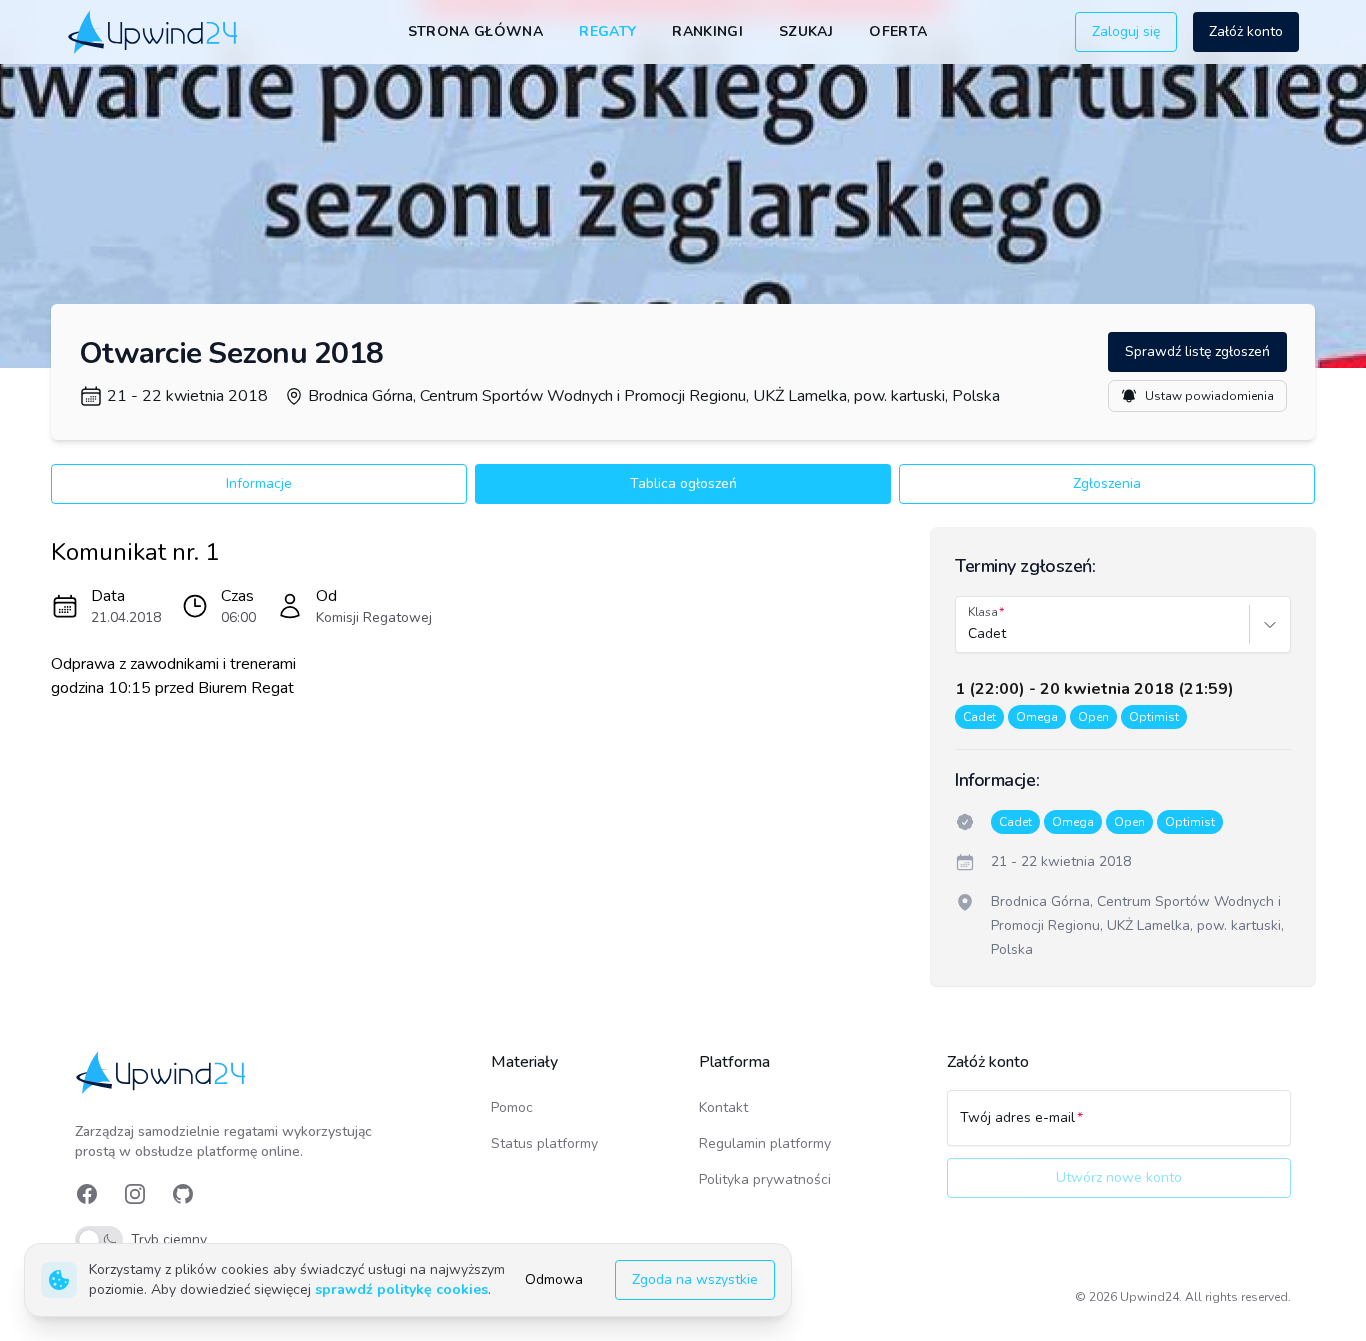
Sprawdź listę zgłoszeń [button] (1197, 351)
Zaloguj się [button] (1126, 31)
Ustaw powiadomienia (1209, 396)
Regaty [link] (607, 31)
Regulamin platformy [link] (765, 1143)
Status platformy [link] (544, 1143)
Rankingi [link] (707, 31)
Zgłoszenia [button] (1107, 483)
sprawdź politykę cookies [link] (401, 1289)
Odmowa (554, 1279)
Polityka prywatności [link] (765, 1179)
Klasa (983, 612)
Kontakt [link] (723, 1107)
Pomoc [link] (512, 1107)
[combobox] (970, 634)
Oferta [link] (898, 31)
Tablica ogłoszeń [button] (683, 483)
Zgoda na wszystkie (695, 1279)
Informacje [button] (259, 483)
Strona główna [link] (476, 31)
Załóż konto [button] (1246, 31)
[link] (154, 31)
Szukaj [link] (806, 31)
